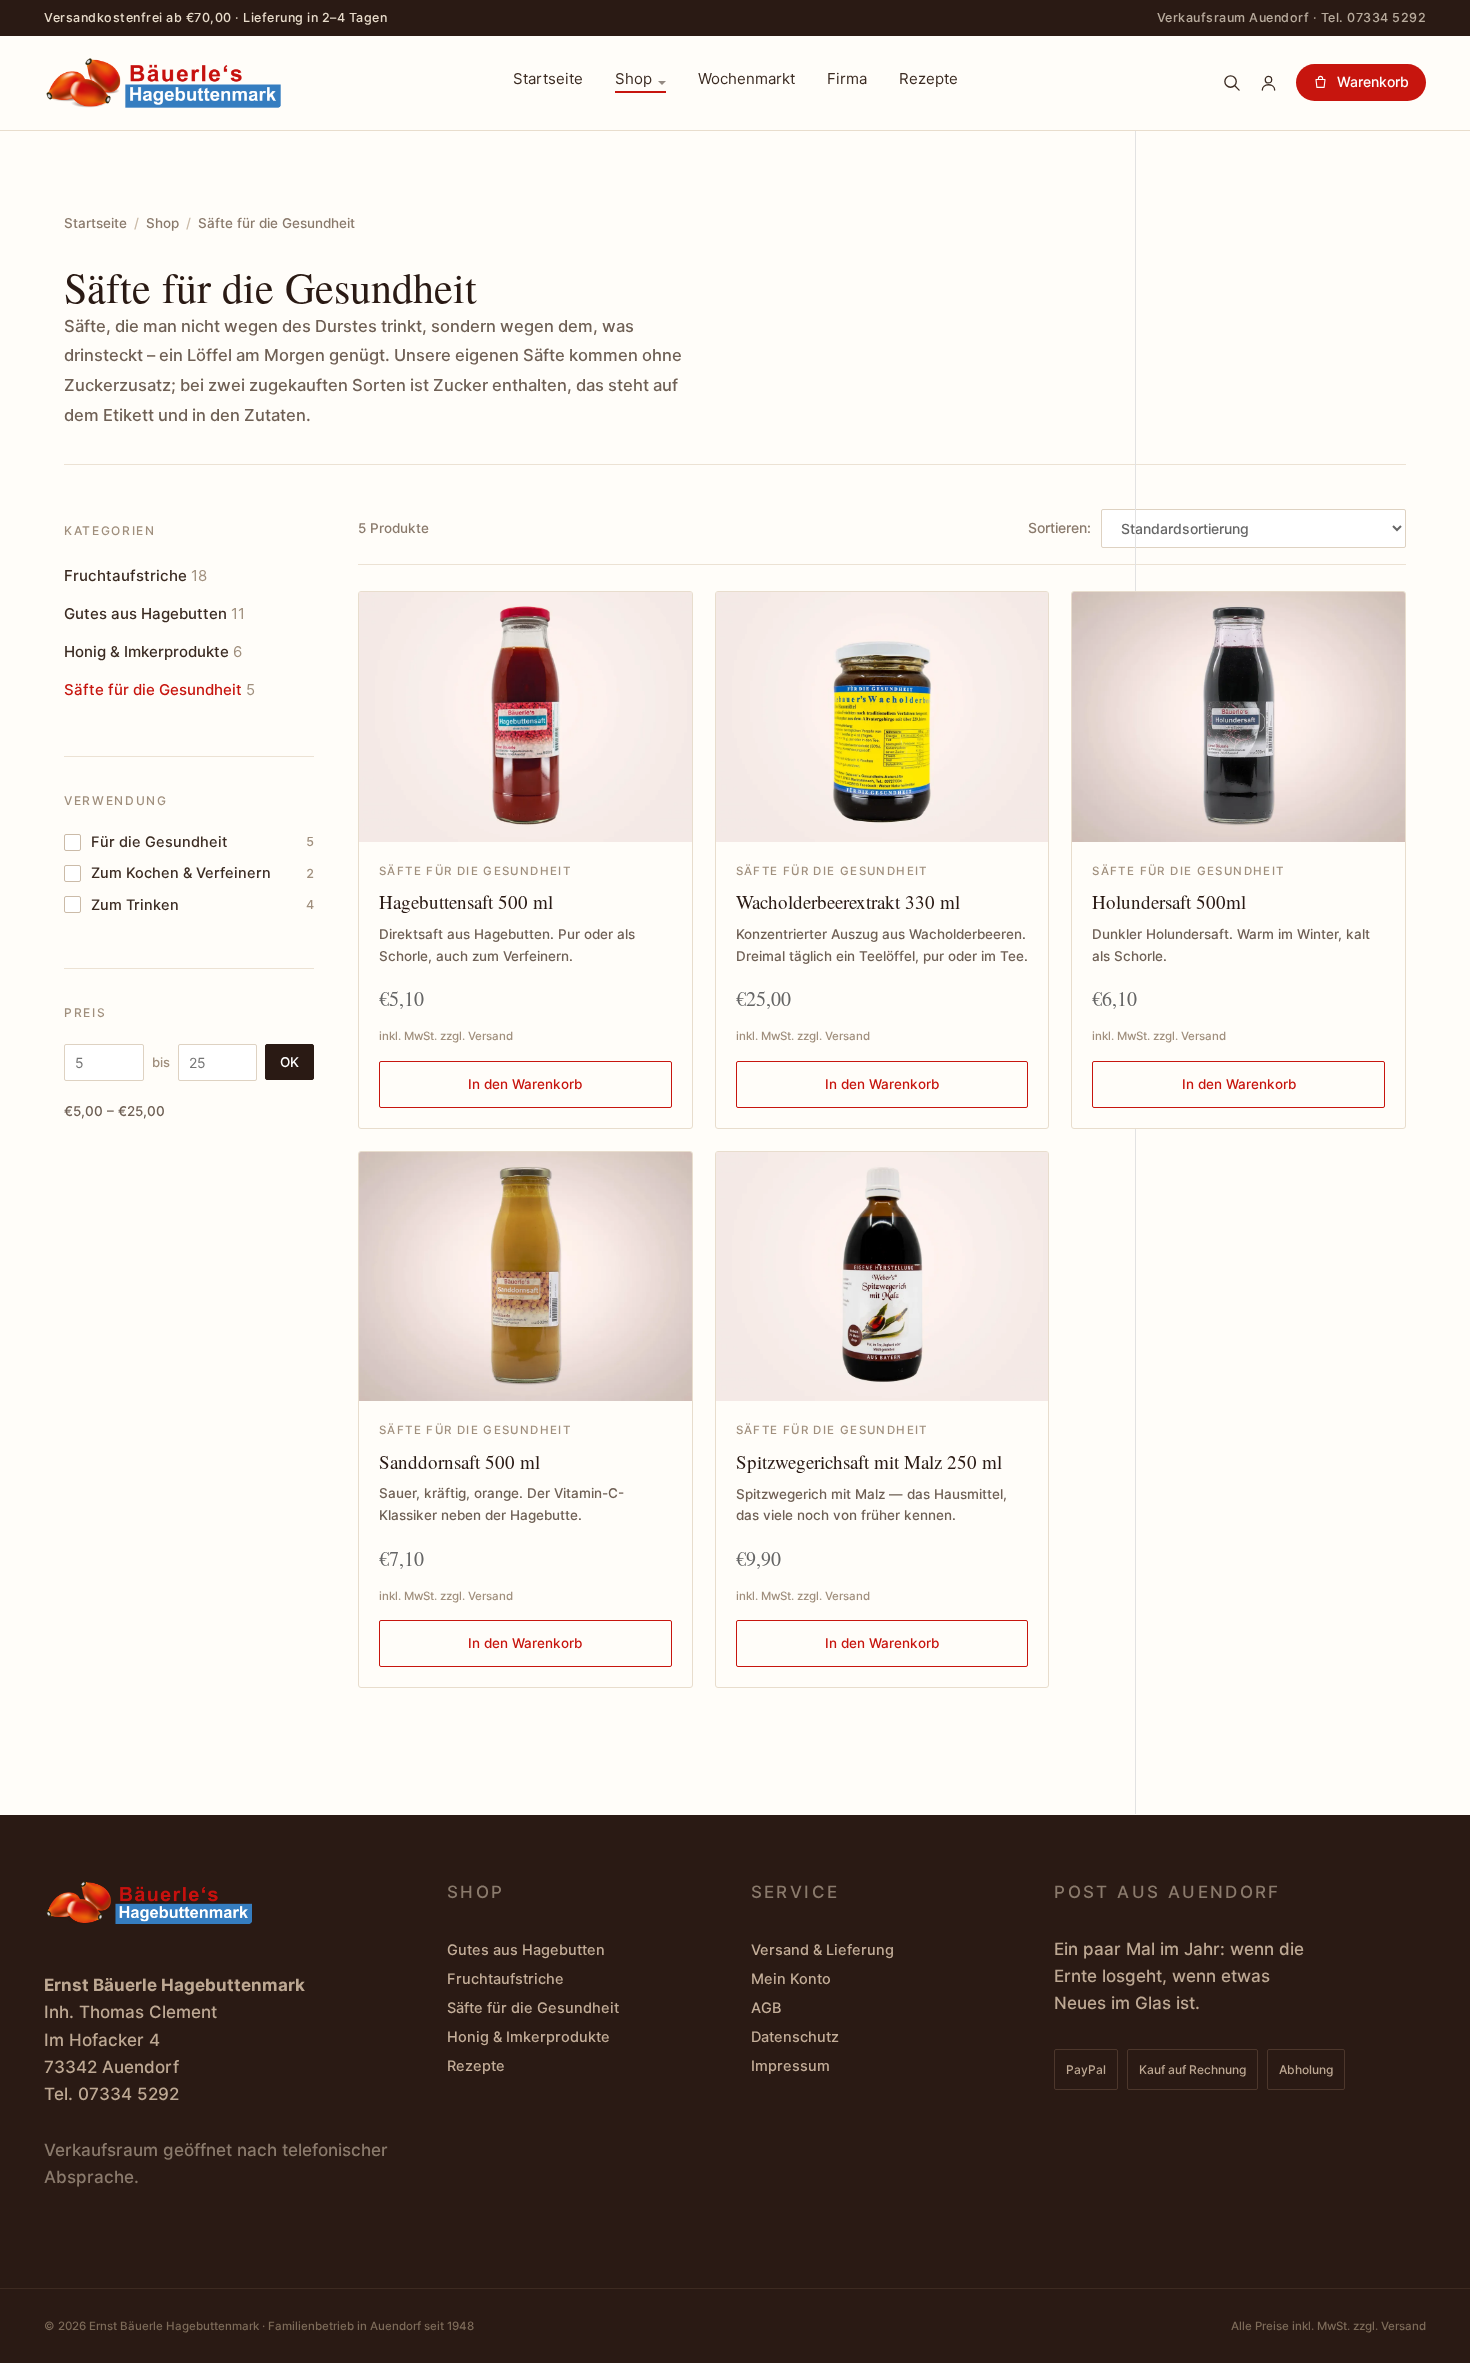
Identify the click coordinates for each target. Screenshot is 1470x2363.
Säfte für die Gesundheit (159, 689)
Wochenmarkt (746, 80)
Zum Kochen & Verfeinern (202, 873)
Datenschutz (795, 2037)
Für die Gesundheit (202, 842)
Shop (633, 80)
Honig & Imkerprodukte (153, 651)
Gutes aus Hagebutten (154, 613)
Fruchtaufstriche (135, 575)
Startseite (548, 80)
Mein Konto (791, 1979)
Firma (847, 80)
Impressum (790, 2066)
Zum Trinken (202, 905)
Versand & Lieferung (822, 1950)
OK (289, 1062)
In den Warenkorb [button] (525, 1084)
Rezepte (928, 80)
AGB (766, 2008)
